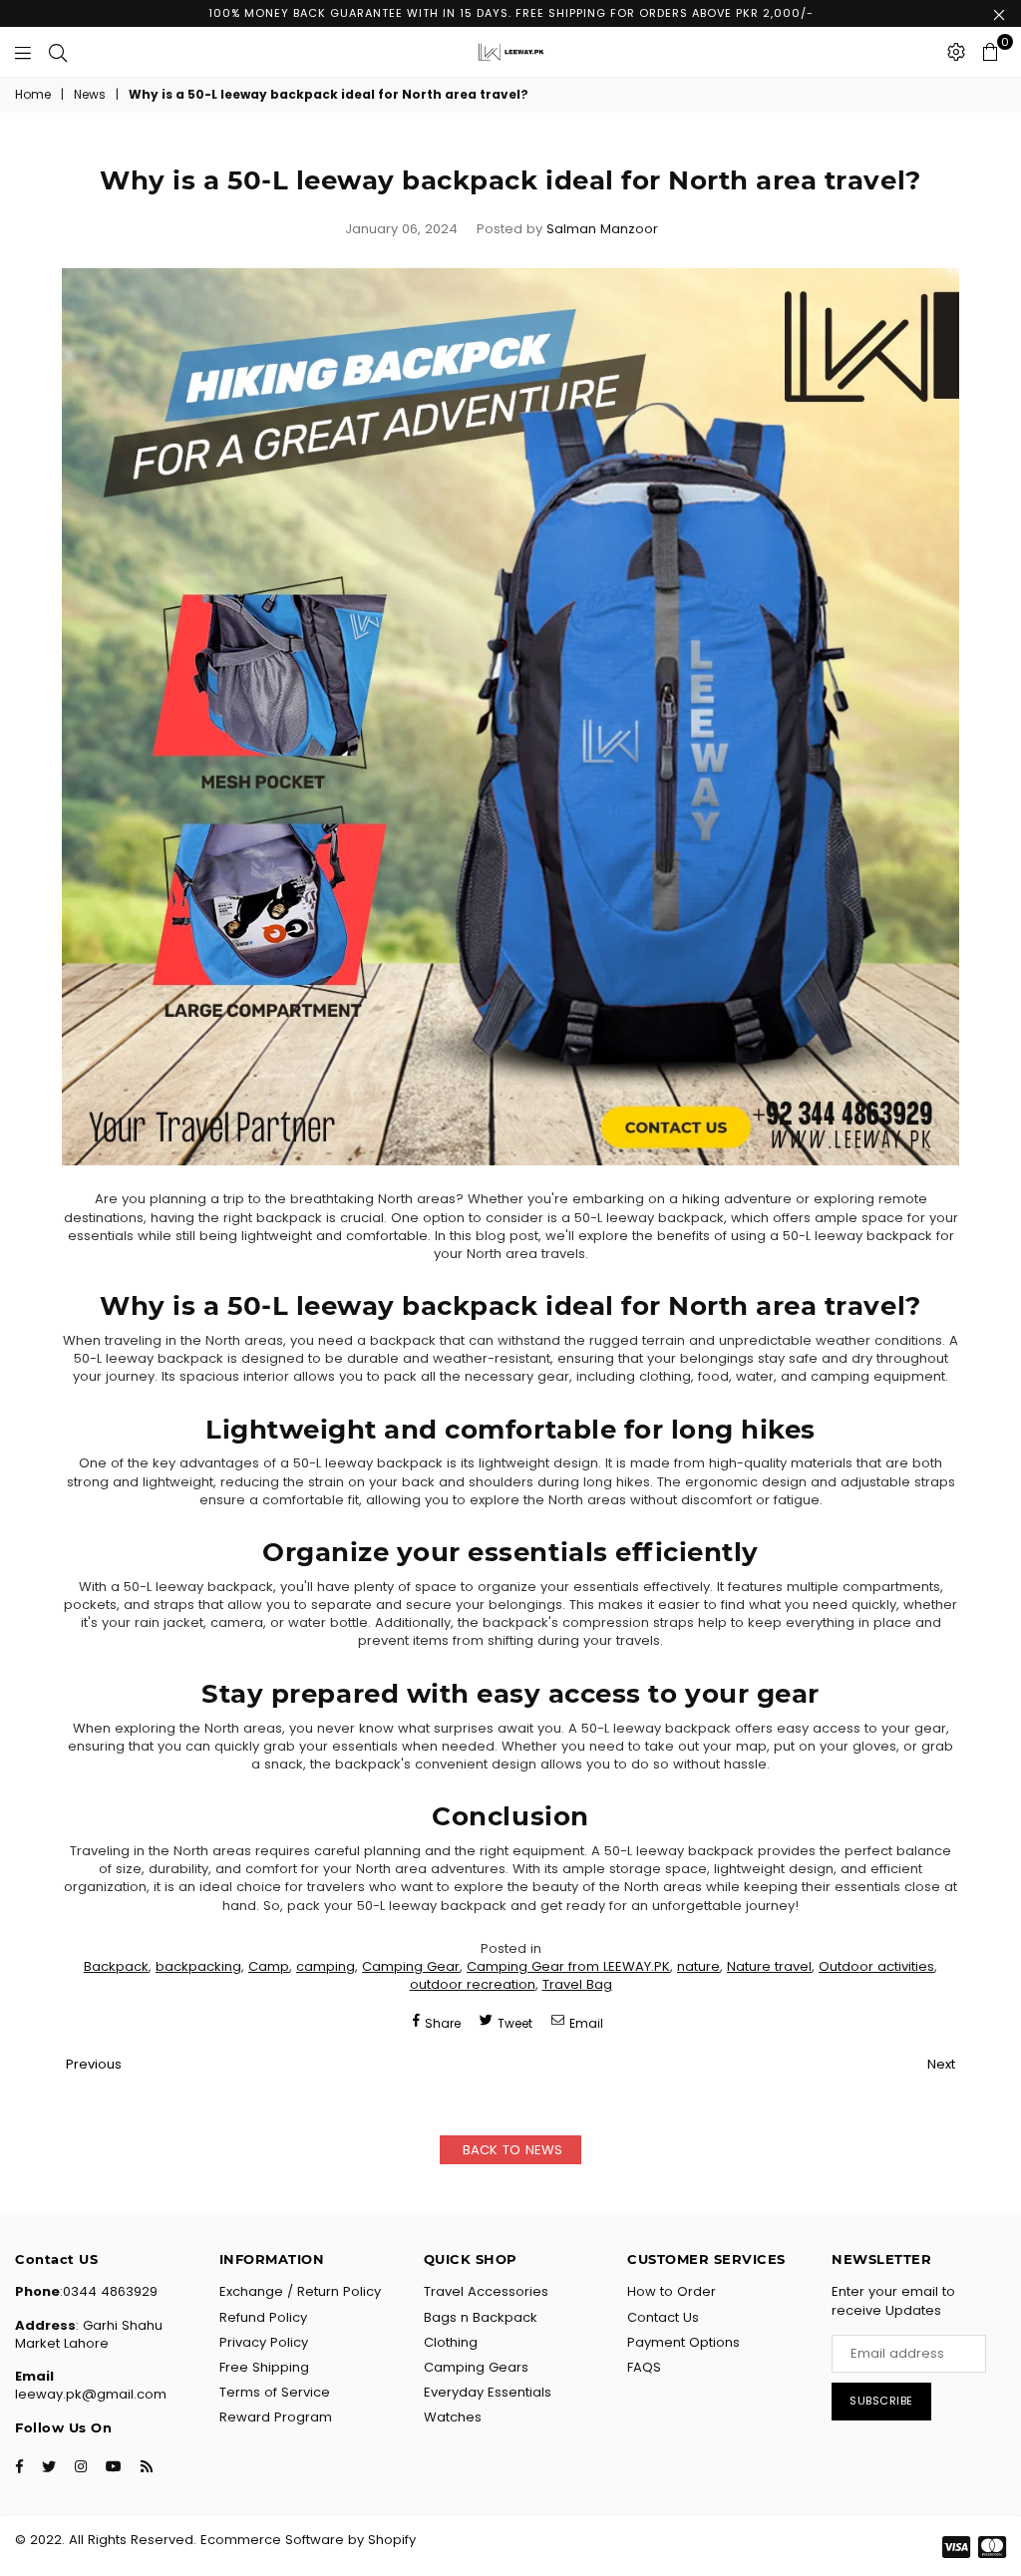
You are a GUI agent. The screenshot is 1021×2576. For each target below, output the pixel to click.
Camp (269, 1966)
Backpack (116, 1966)
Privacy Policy (264, 2342)
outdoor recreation (473, 1984)
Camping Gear (411, 1966)
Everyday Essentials (488, 2392)
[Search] (58, 52)
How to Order (672, 2291)
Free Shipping (264, 2367)
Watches (453, 2417)
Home (33, 95)
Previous (94, 2064)
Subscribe (881, 2401)
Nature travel (769, 1966)
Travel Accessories (486, 2291)
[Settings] (956, 52)
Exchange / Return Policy (300, 2291)
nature (698, 1966)
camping (326, 1966)
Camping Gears (476, 2367)
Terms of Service (275, 2392)
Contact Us (663, 2317)
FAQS (644, 2367)
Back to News (510, 2150)
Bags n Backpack (481, 2317)
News (90, 95)
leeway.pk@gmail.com (91, 2394)
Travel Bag (577, 1984)
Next (941, 2064)
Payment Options (683, 2342)
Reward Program (276, 2417)
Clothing (451, 2342)
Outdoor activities (876, 1966)
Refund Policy (263, 2317)
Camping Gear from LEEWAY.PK (568, 1966)
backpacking (198, 1966)
